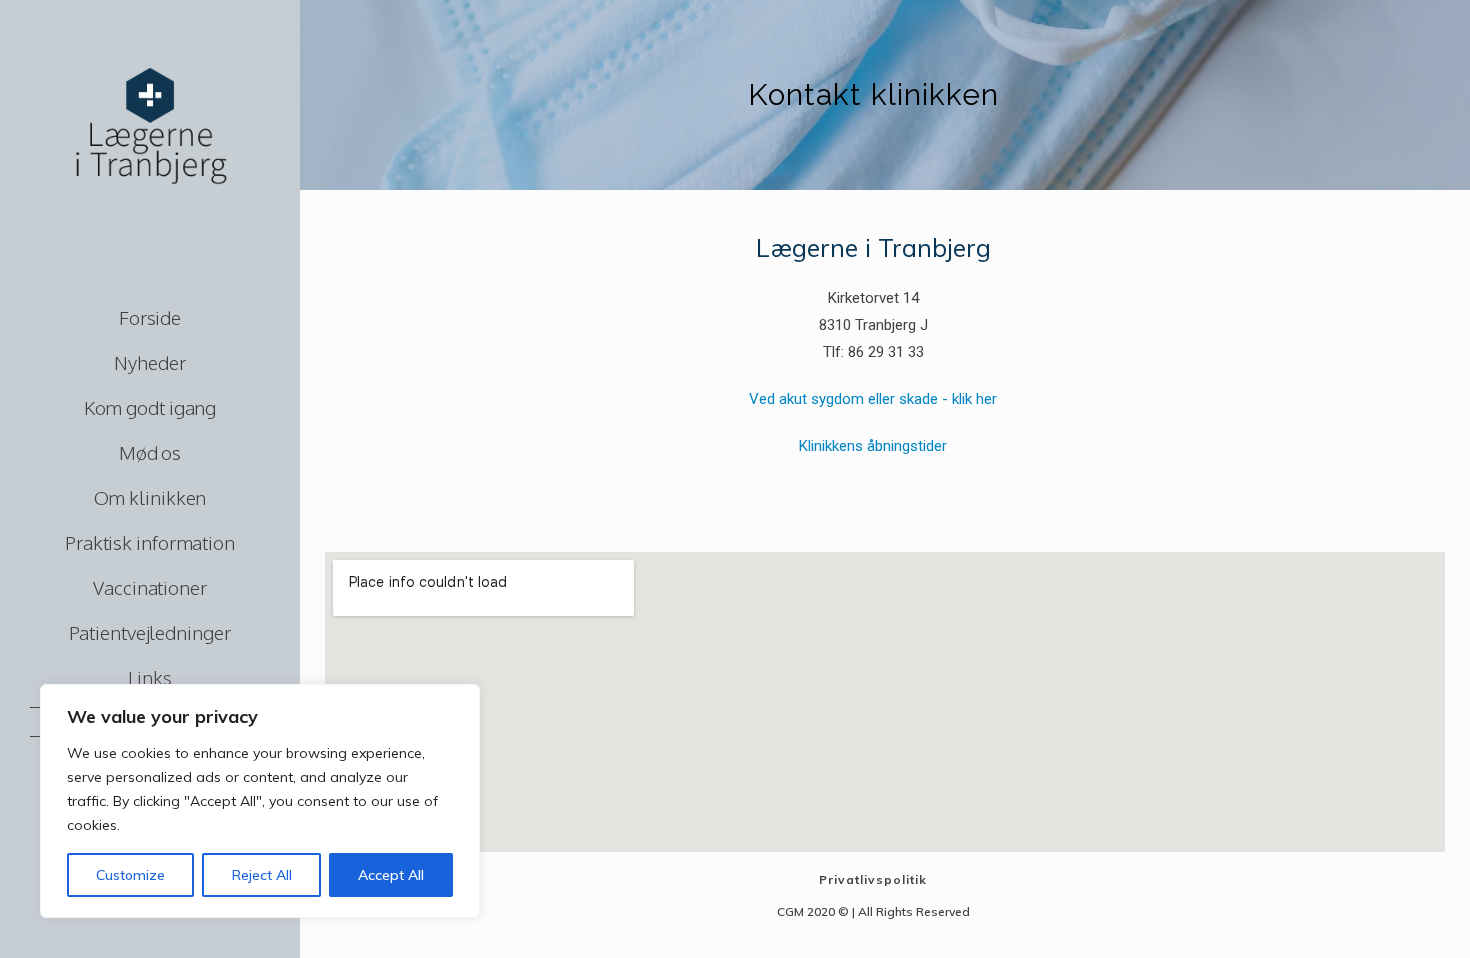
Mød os (150, 452)
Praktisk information (150, 542)
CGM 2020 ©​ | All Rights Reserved (873, 911)
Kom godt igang (150, 407)
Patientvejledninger (149, 632)
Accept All (391, 875)
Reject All (262, 875)
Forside (150, 317)
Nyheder (149, 362)
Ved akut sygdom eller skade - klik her (873, 399)
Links (150, 677)
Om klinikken (150, 497)
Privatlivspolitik (873, 879)
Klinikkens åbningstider (873, 446)
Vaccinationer (150, 587)
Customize (130, 875)
